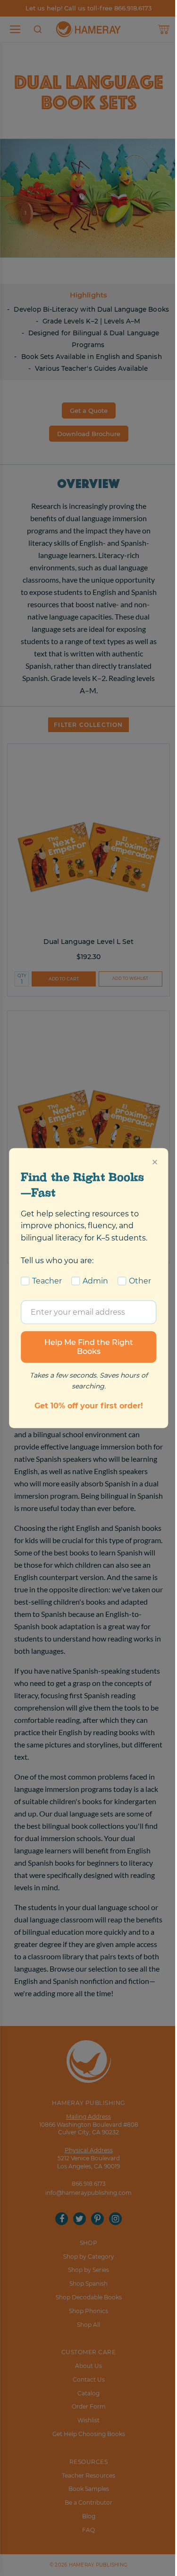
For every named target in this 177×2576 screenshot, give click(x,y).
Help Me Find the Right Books (89, 1347)
